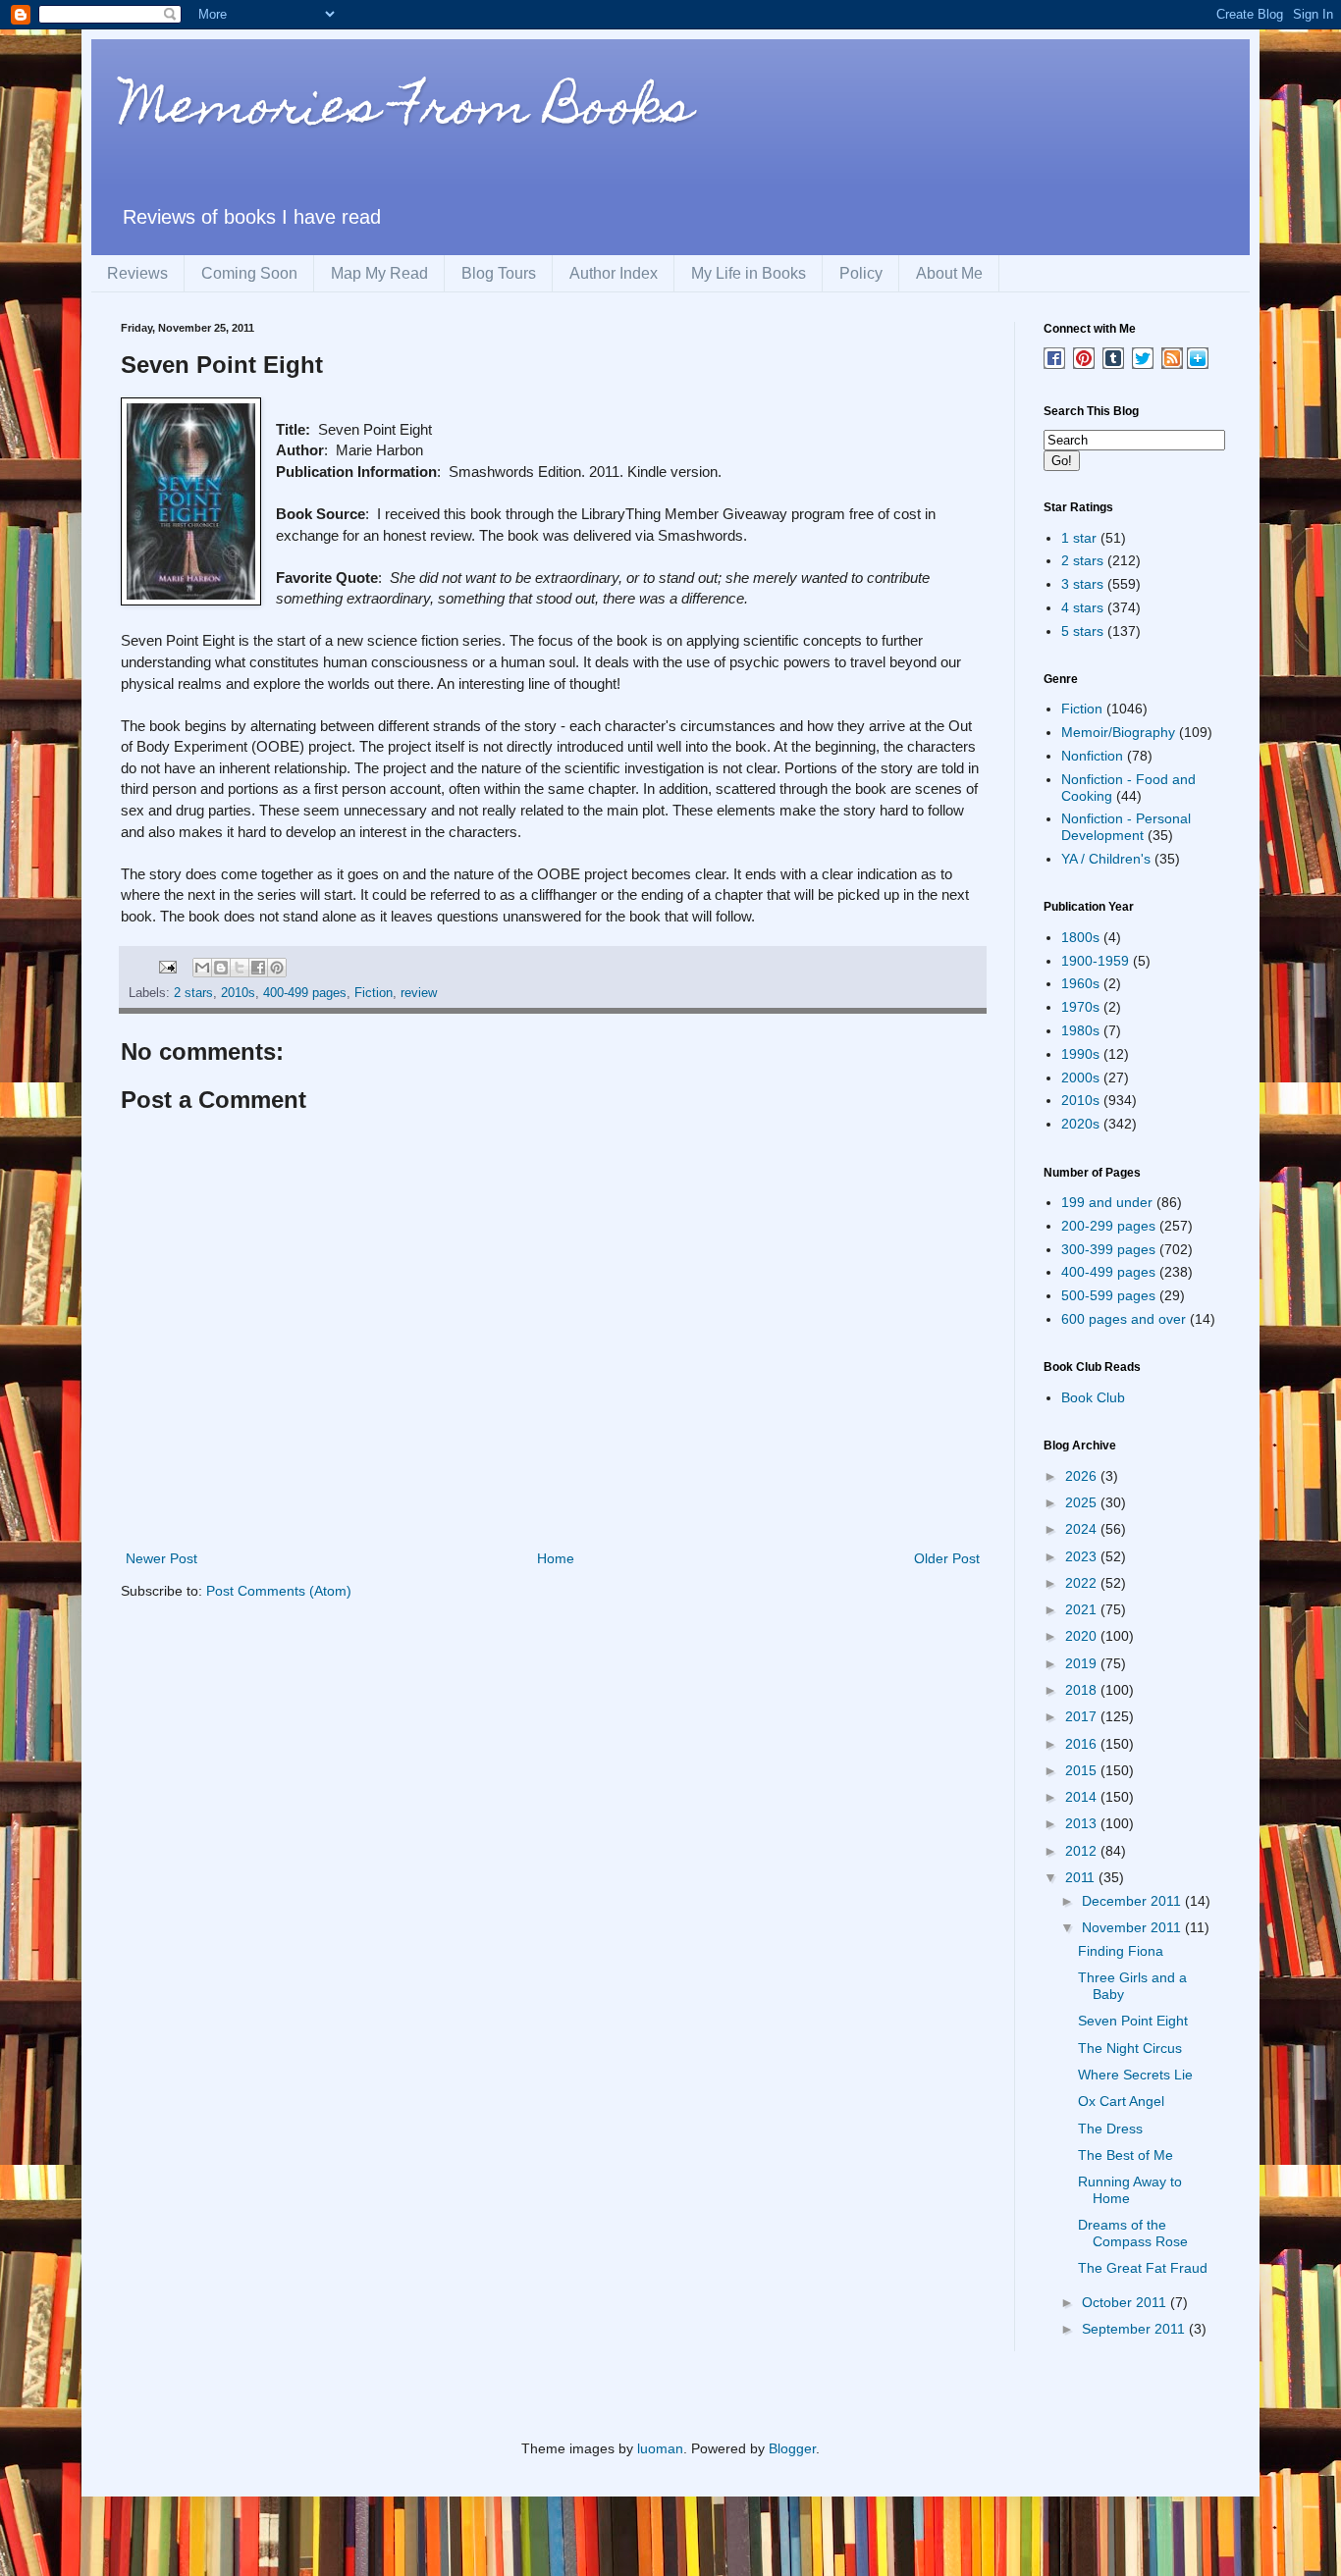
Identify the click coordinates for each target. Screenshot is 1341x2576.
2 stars (193, 993)
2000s (1080, 1078)
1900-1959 (1095, 961)
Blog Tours (499, 273)
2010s (238, 993)
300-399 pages (1108, 1249)
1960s (1080, 983)
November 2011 (1133, 1927)
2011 (1082, 1877)
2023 (1083, 1556)
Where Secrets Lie (1135, 2075)
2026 (1083, 1476)
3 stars (1082, 584)
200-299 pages (1108, 1226)
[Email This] (202, 968)
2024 (1083, 1529)
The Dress (1110, 2129)
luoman (660, 2448)
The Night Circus (1130, 2048)
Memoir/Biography (1118, 732)
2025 (1083, 1502)
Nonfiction (1092, 756)
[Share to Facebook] (258, 968)
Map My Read (379, 273)
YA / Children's (1106, 859)
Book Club (1093, 1397)
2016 (1083, 1744)
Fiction (374, 993)
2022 (1083, 1583)
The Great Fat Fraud (1143, 2268)
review (419, 993)
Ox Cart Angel (1121, 2101)
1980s (1080, 1030)
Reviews (137, 273)
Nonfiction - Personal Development (1126, 827)
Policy (861, 273)
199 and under (1107, 1202)
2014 (1083, 1797)
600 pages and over (1124, 1319)
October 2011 (1126, 2302)
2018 (1083, 1690)
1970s (1080, 1007)
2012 (1083, 1851)
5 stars (1082, 631)
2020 (1083, 1636)
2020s (1080, 1124)
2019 (1083, 1663)
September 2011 (1135, 2329)
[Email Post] (167, 967)
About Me (949, 273)
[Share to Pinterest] (277, 968)
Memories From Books (406, 111)
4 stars (1082, 607)
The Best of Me (1126, 2155)
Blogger (792, 2448)
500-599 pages (1108, 1295)
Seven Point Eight (1133, 2021)
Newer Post (161, 1558)
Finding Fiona (1121, 1951)
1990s (1080, 1054)
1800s (1080, 937)
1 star (1079, 538)
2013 (1083, 1823)
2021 (1083, 1609)
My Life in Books (749, 273)
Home (556, 1558)
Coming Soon (249, 273)
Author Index (614, 273)
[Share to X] (240, 968)
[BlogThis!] (221, 968)
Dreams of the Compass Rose (1133, 2233)
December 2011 (1133, 1901)
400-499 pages (305, 993)
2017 (1083, 1716)
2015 (1083, 1770)
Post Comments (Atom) (279, 1591)
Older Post (947, 1558)
